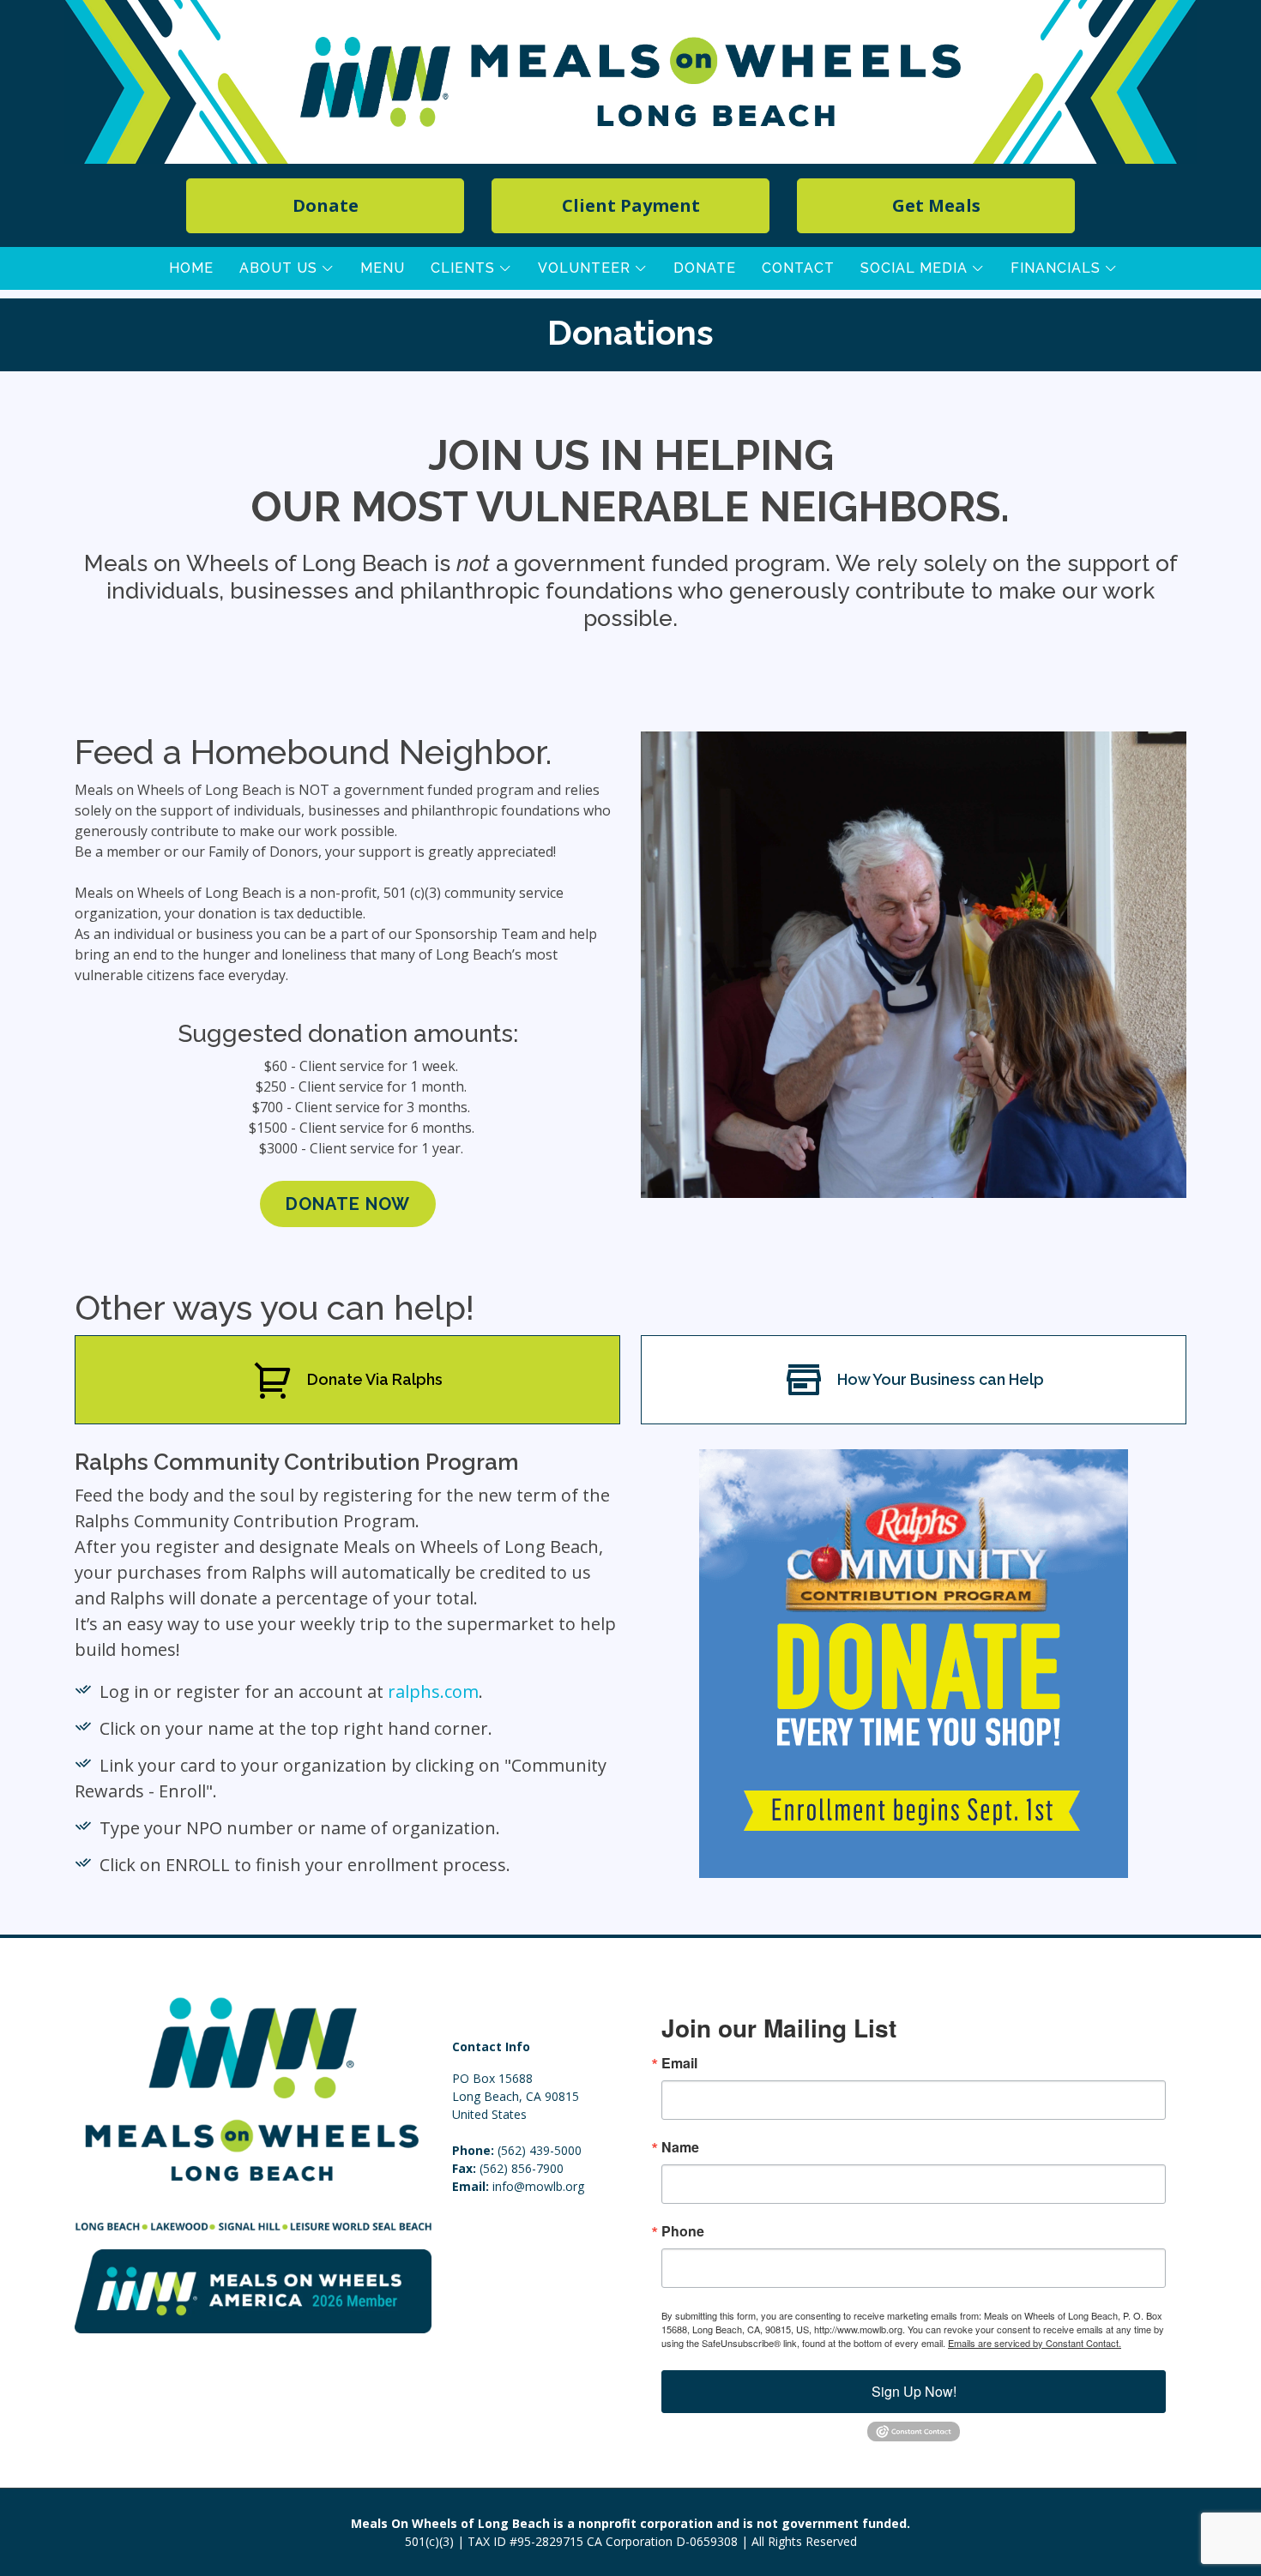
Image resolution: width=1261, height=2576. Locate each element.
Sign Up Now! (914, 2391)
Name (680, 2147)
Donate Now (348, 1204)
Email (679, 2063)
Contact (798, 268)
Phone (683, 2231)
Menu (383, 268)
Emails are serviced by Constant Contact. (1035, 2343)
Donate (705, 268)
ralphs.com (433, 1691)
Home (191, 268)
